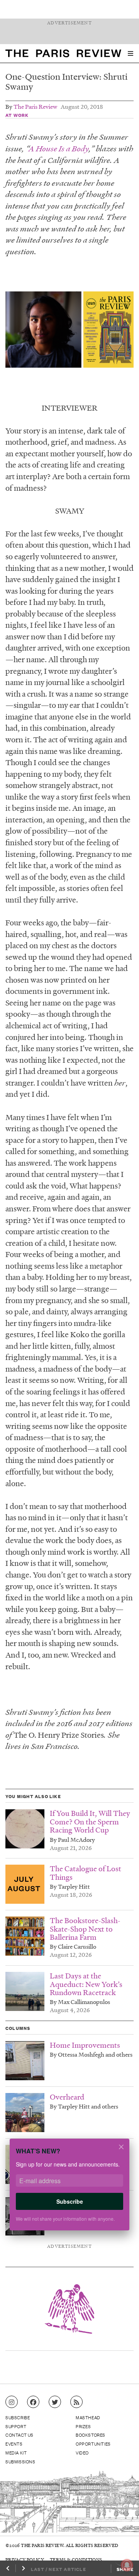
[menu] (131, 53)
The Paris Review (35, 106)
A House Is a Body (59, 148)
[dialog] (69, 2190)
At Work (17, 115)
